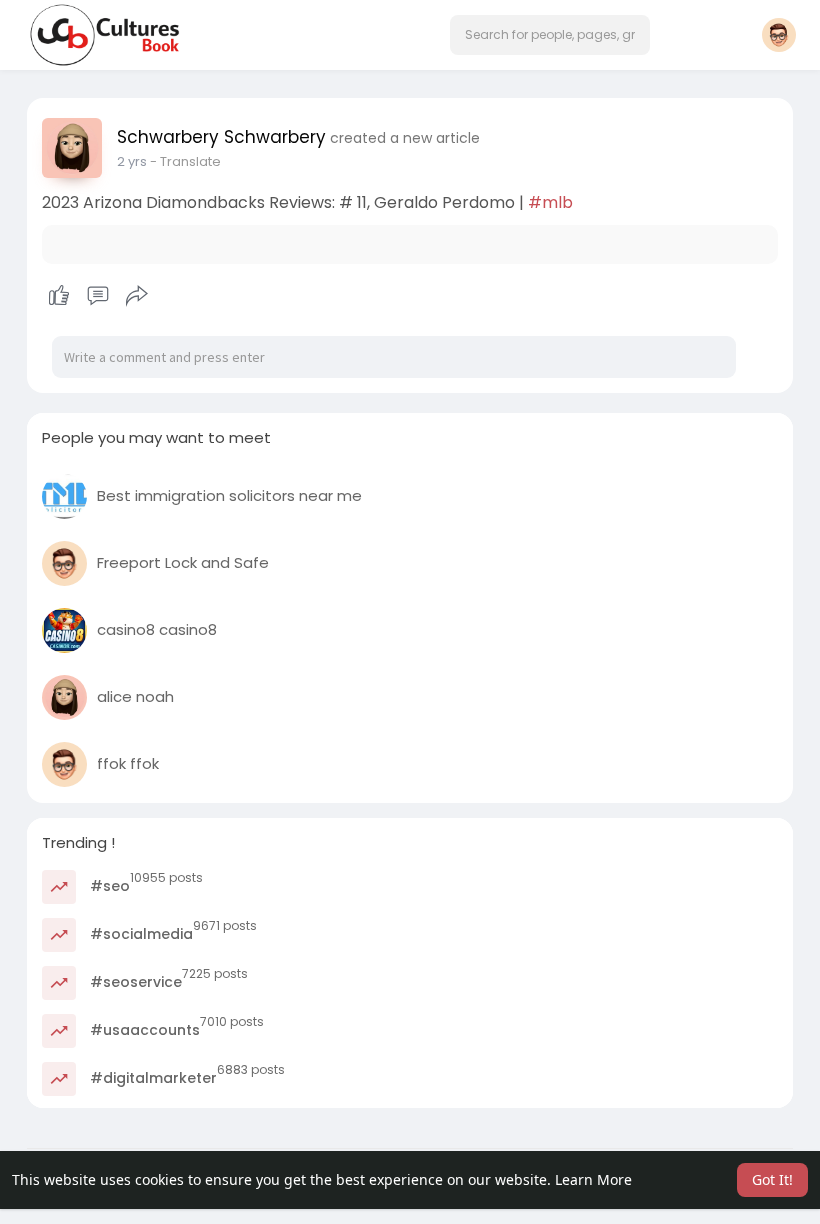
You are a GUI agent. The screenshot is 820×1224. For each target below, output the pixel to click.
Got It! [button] (772, 1179)
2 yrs (132, 161)
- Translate (185, 161)
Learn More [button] (593, 1179)
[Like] (97, 296)
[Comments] (98, 296)
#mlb (550, 202)
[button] (550, 35)
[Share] (137, 296)
